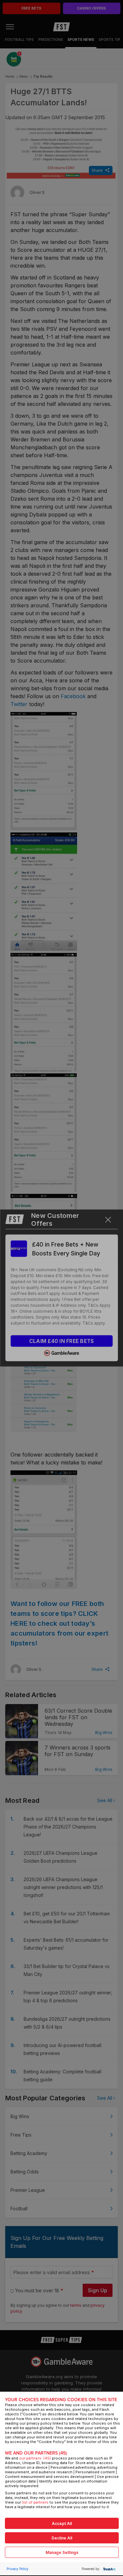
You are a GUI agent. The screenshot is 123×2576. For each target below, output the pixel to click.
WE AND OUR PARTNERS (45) (36, 2453)
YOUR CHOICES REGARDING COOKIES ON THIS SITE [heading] (61, 2400)
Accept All (62, 2523)
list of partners (35, 2502)
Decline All (62, 2538)
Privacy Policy (18, 2569)
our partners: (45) (35, 2458)
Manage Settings (62, 2552)
